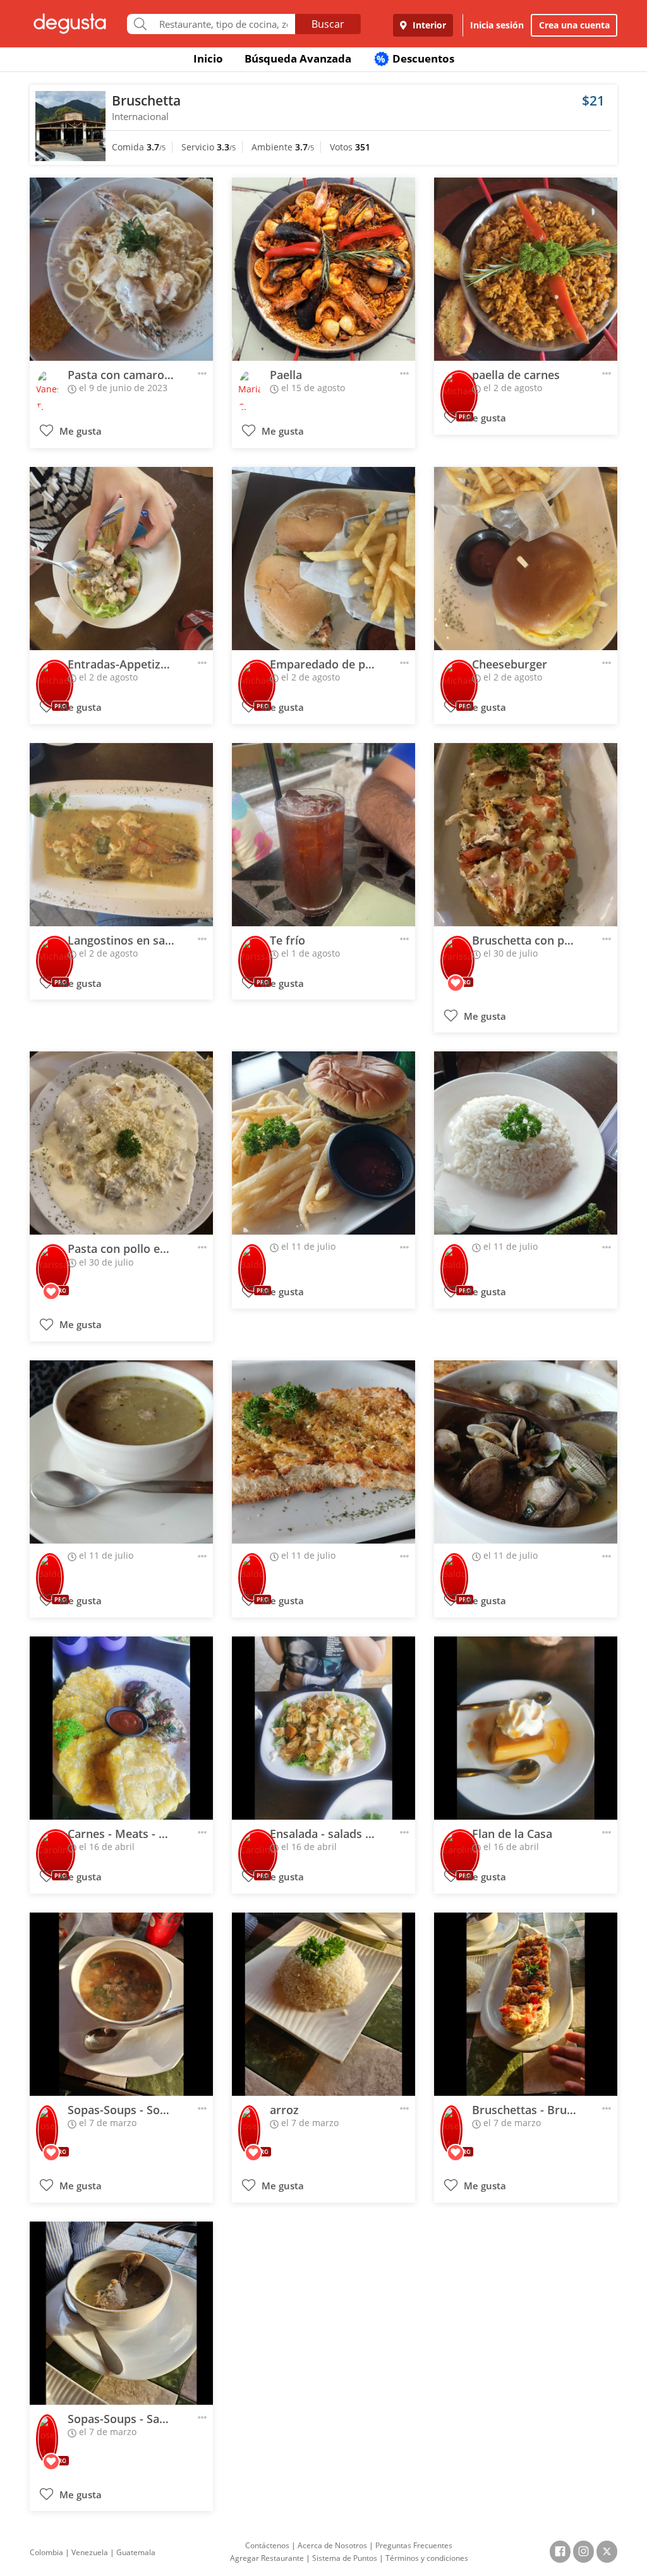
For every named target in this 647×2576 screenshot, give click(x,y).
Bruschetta (146, 100)
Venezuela (90, 2552)
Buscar (328, 24)
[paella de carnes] (526, 269)
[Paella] (323, 269)
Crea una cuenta (574, 25)
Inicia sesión (497, 25)
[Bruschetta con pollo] (526, 835)
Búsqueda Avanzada (298, 58)
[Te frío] (323, 835)
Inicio (208, 58)
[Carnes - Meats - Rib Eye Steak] (121, 1728)
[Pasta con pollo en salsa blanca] (121, 1143)
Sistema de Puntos (345, 2558)
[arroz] (323, 2004)
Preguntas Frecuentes (414, 2545)
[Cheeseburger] (526, 559)
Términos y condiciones (427, 2558)
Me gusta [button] (79, 431)
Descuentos (415, 58)
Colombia (46, 2552)
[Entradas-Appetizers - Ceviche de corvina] (121, 559)
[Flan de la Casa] (526, 1728)
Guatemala (136, 2552)
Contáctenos (267, 2545)
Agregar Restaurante (267, 2558)
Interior (428, 25)
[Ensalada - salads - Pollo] (323, 1728)
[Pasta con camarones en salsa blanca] (121, 269)
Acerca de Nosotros (332, 2545)
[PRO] (459, 386)
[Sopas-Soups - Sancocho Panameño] (121, 2313)
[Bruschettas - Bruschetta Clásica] (526, 2004)
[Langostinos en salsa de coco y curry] (121, 835)
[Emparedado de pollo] (323, 559)
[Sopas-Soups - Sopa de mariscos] (121, 2004)
